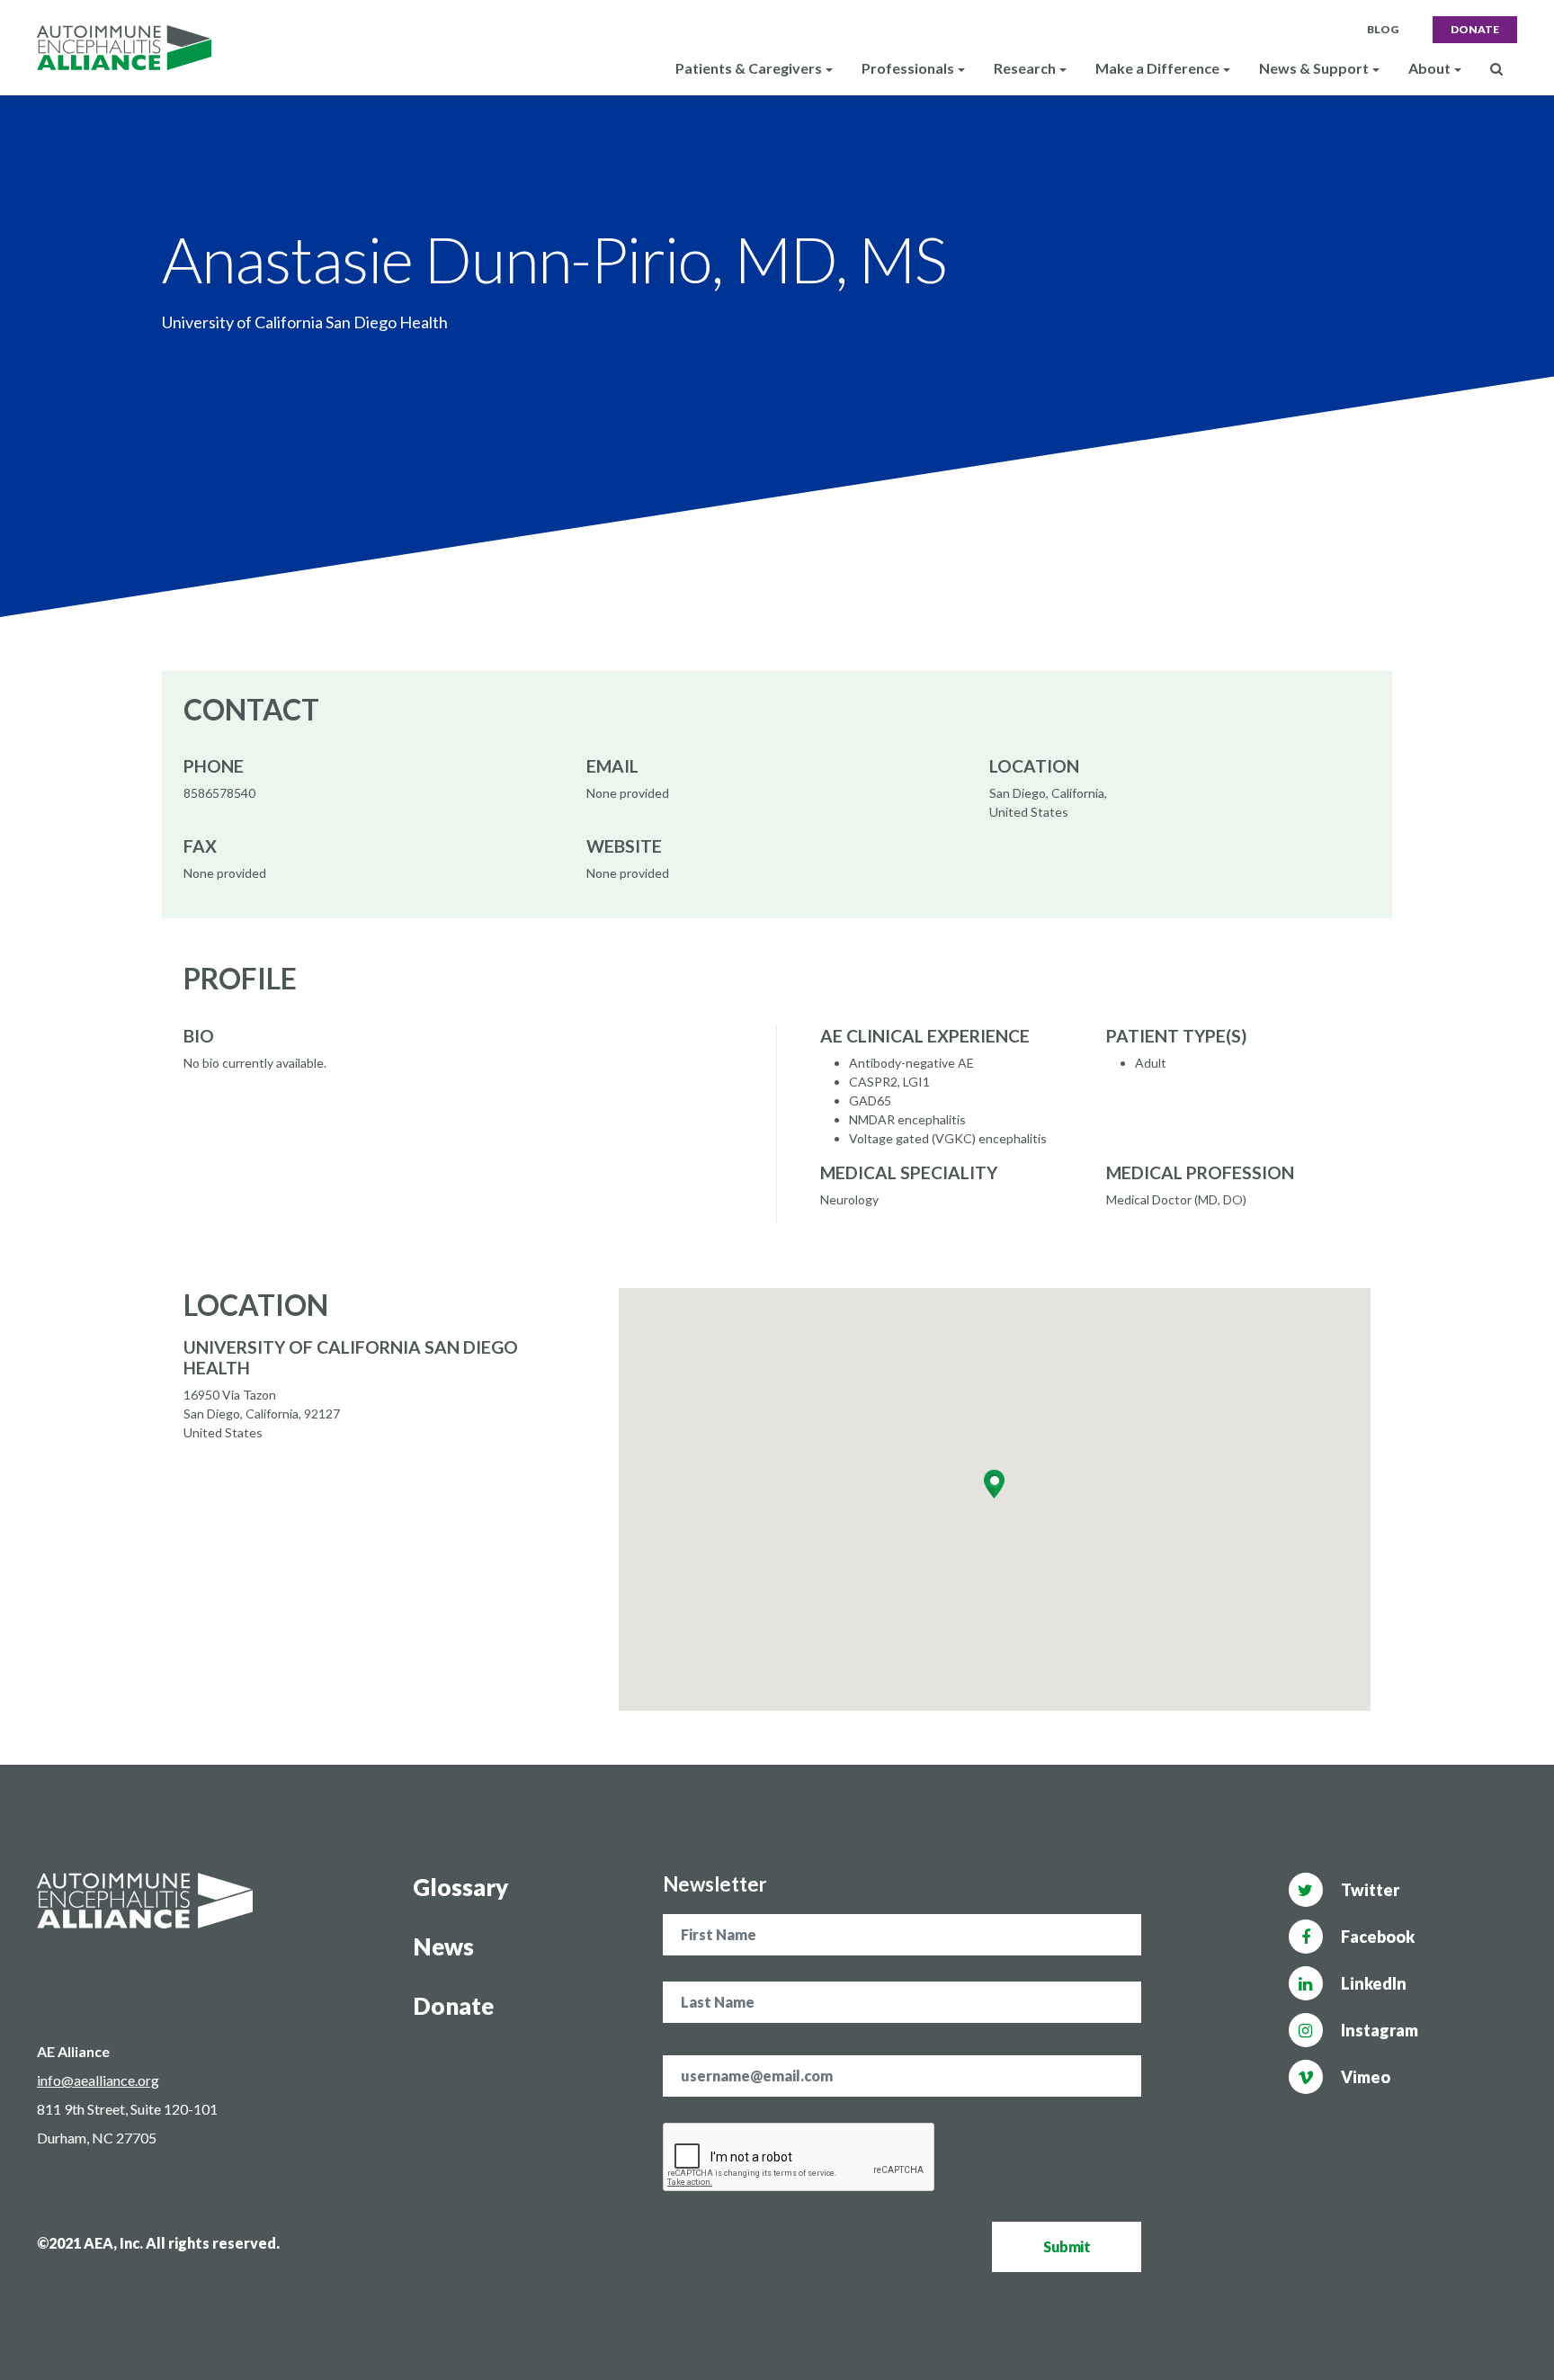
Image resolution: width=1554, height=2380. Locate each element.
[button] (994, 1484)
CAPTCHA (694, 2106)
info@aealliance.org (98, 2080)
